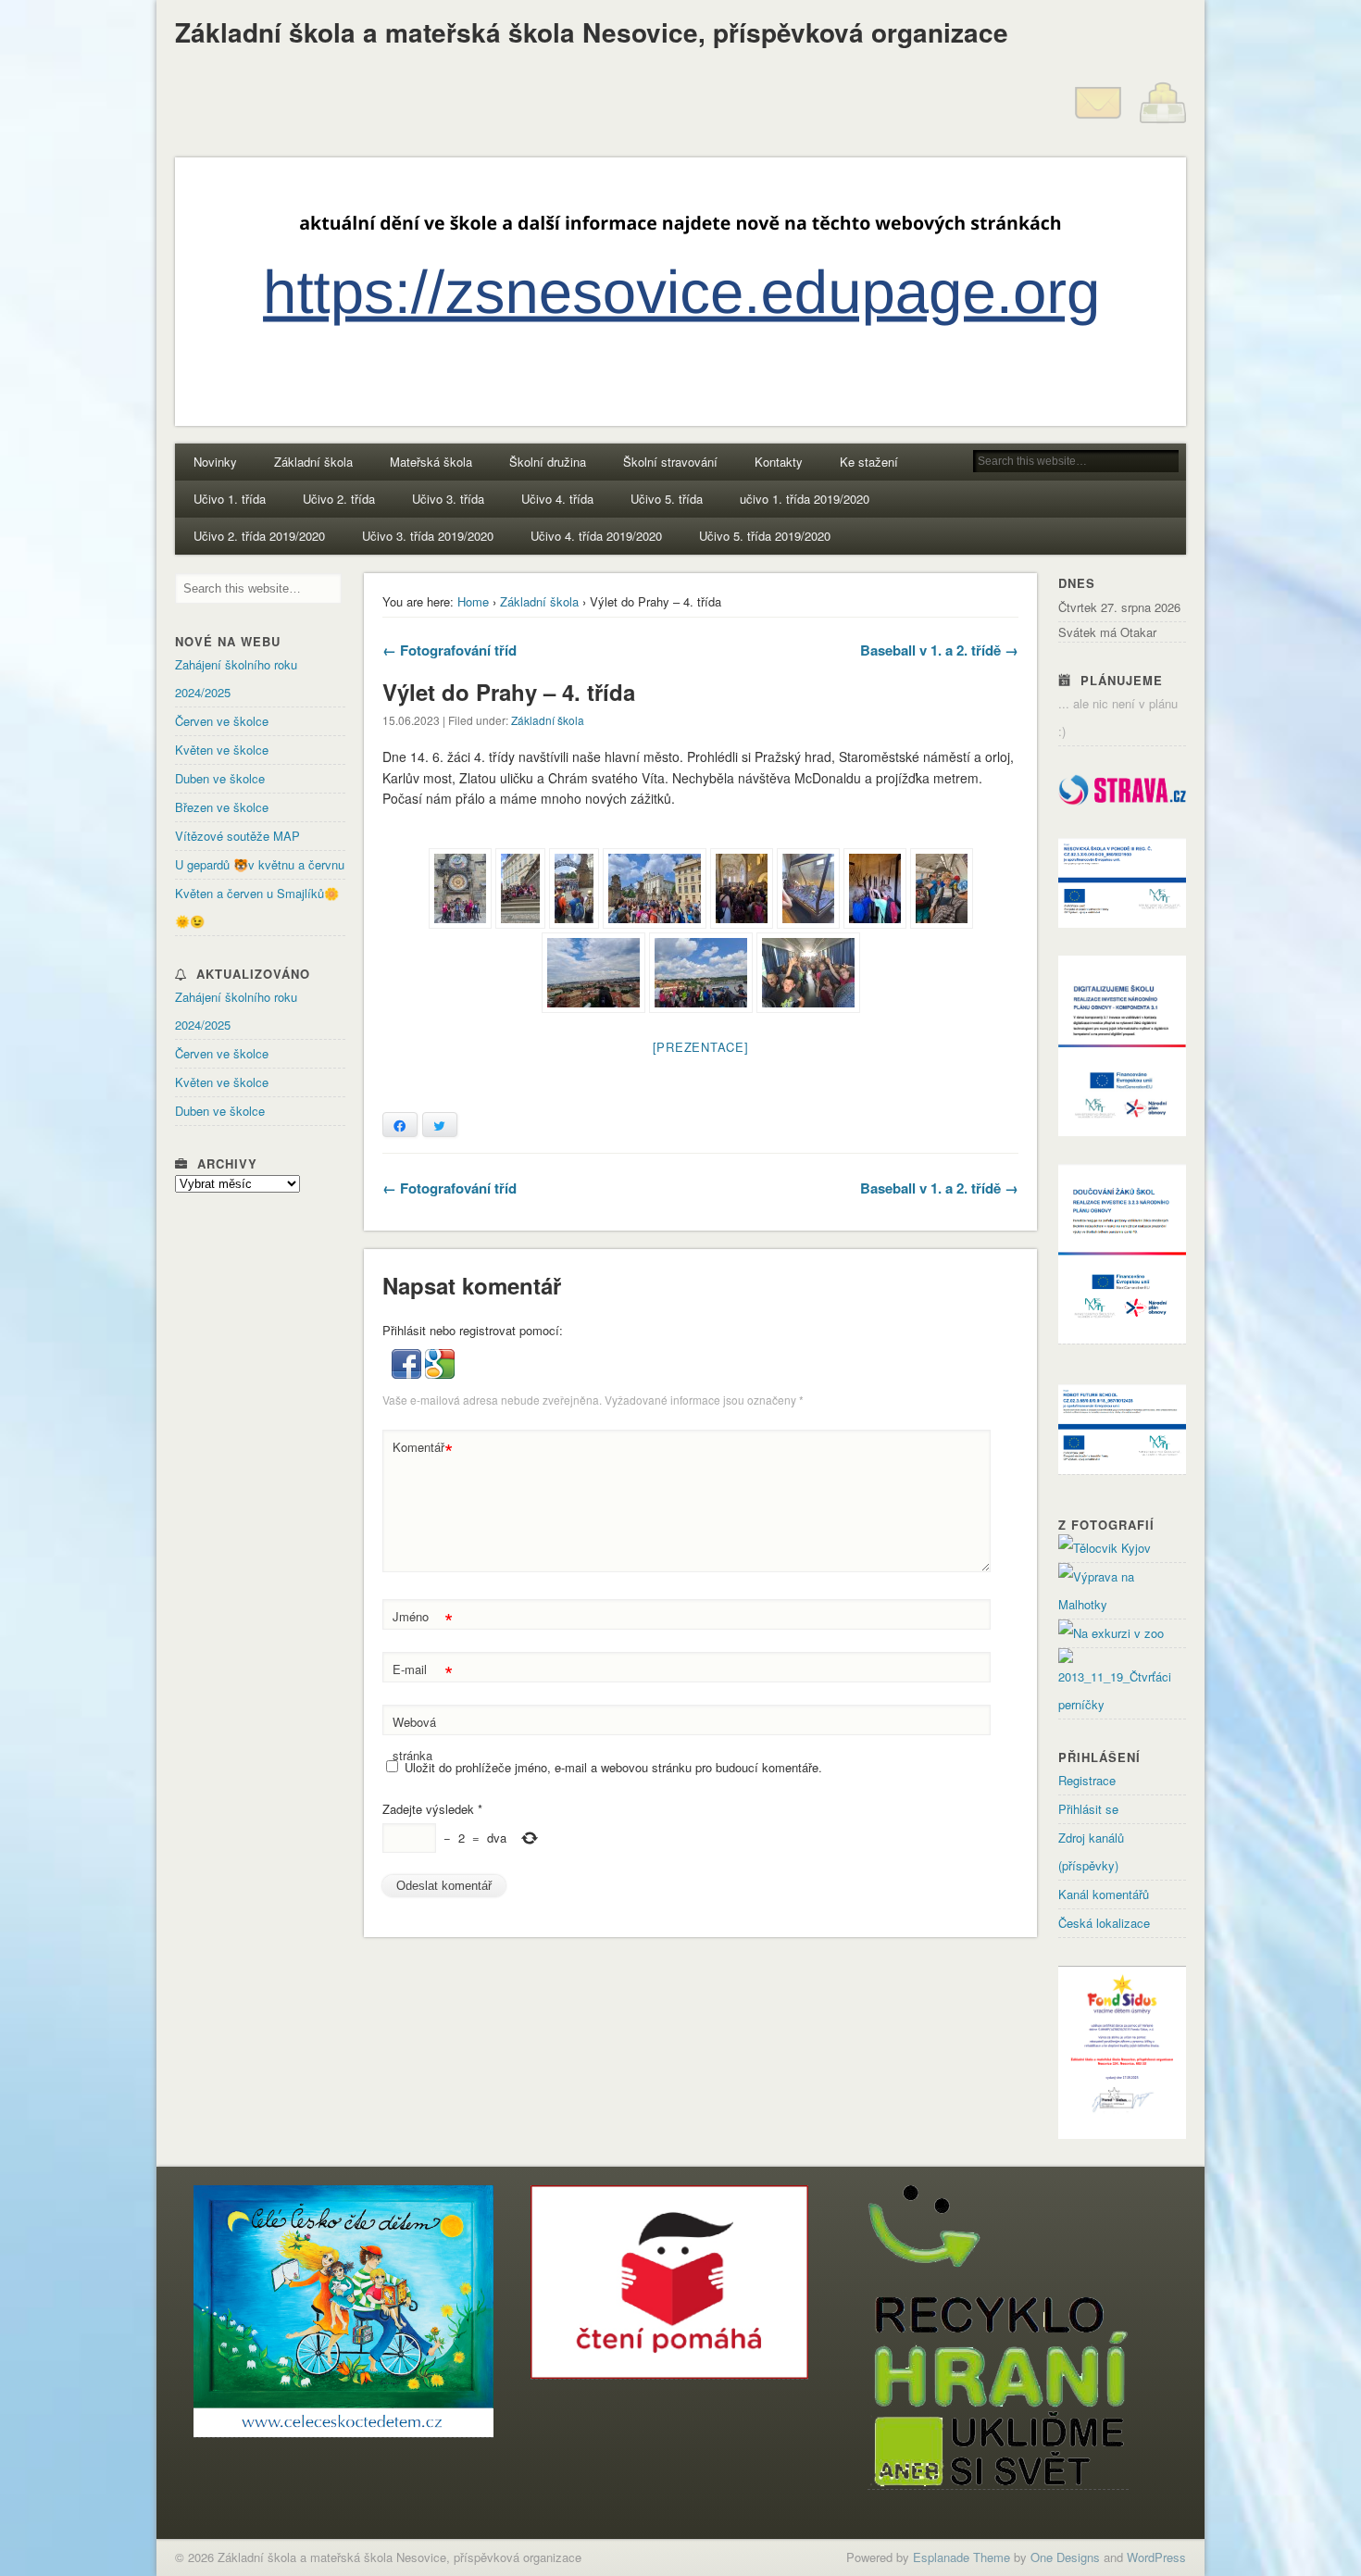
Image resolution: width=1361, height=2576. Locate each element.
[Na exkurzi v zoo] (1111, 1633)
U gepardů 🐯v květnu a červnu (260, 864)
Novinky (215, 462)
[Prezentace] (701, 1047)
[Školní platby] (1163, 121)
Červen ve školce (222, 721)
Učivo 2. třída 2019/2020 (259, 536)
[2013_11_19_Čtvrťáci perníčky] (1122, 1704)
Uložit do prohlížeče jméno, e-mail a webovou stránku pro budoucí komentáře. (613, 1767)
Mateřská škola (431, 462)
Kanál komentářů (1104, 1894)
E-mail (423, 1672)
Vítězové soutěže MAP (237, 836)
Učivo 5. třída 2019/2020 (765, 536)
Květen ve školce (222, 750)
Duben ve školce (220, 778)
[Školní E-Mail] (1098, 121)
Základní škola (313, 462)
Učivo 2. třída (339, 499)
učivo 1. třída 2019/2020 (805, 499)
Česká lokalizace (1104, 1923)
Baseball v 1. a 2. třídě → (939, 650)
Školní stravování (670, 462)
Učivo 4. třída (557, 499)
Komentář (423, 1450)
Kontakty (779, 462)
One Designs (1065, 2557)
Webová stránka (414, 1738)
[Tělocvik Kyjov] (1105, 1548)
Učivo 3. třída (448, 499)
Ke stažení (869, 462)
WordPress (1156, 2557)
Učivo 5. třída (667, 499)
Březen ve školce (222, 807)
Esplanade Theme (961, 2557)
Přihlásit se (1088, 1809)
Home (473, 601)
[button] (408, 1374)
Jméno (423, 1619)
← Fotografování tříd (450, 650)
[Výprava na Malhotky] (1122, 1604)
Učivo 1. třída (230, 499)
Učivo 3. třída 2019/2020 (428, 536)
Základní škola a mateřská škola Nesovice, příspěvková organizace (592, 32)
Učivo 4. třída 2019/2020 (596, 536)
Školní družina (548, 462)
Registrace (1087, 1780)
